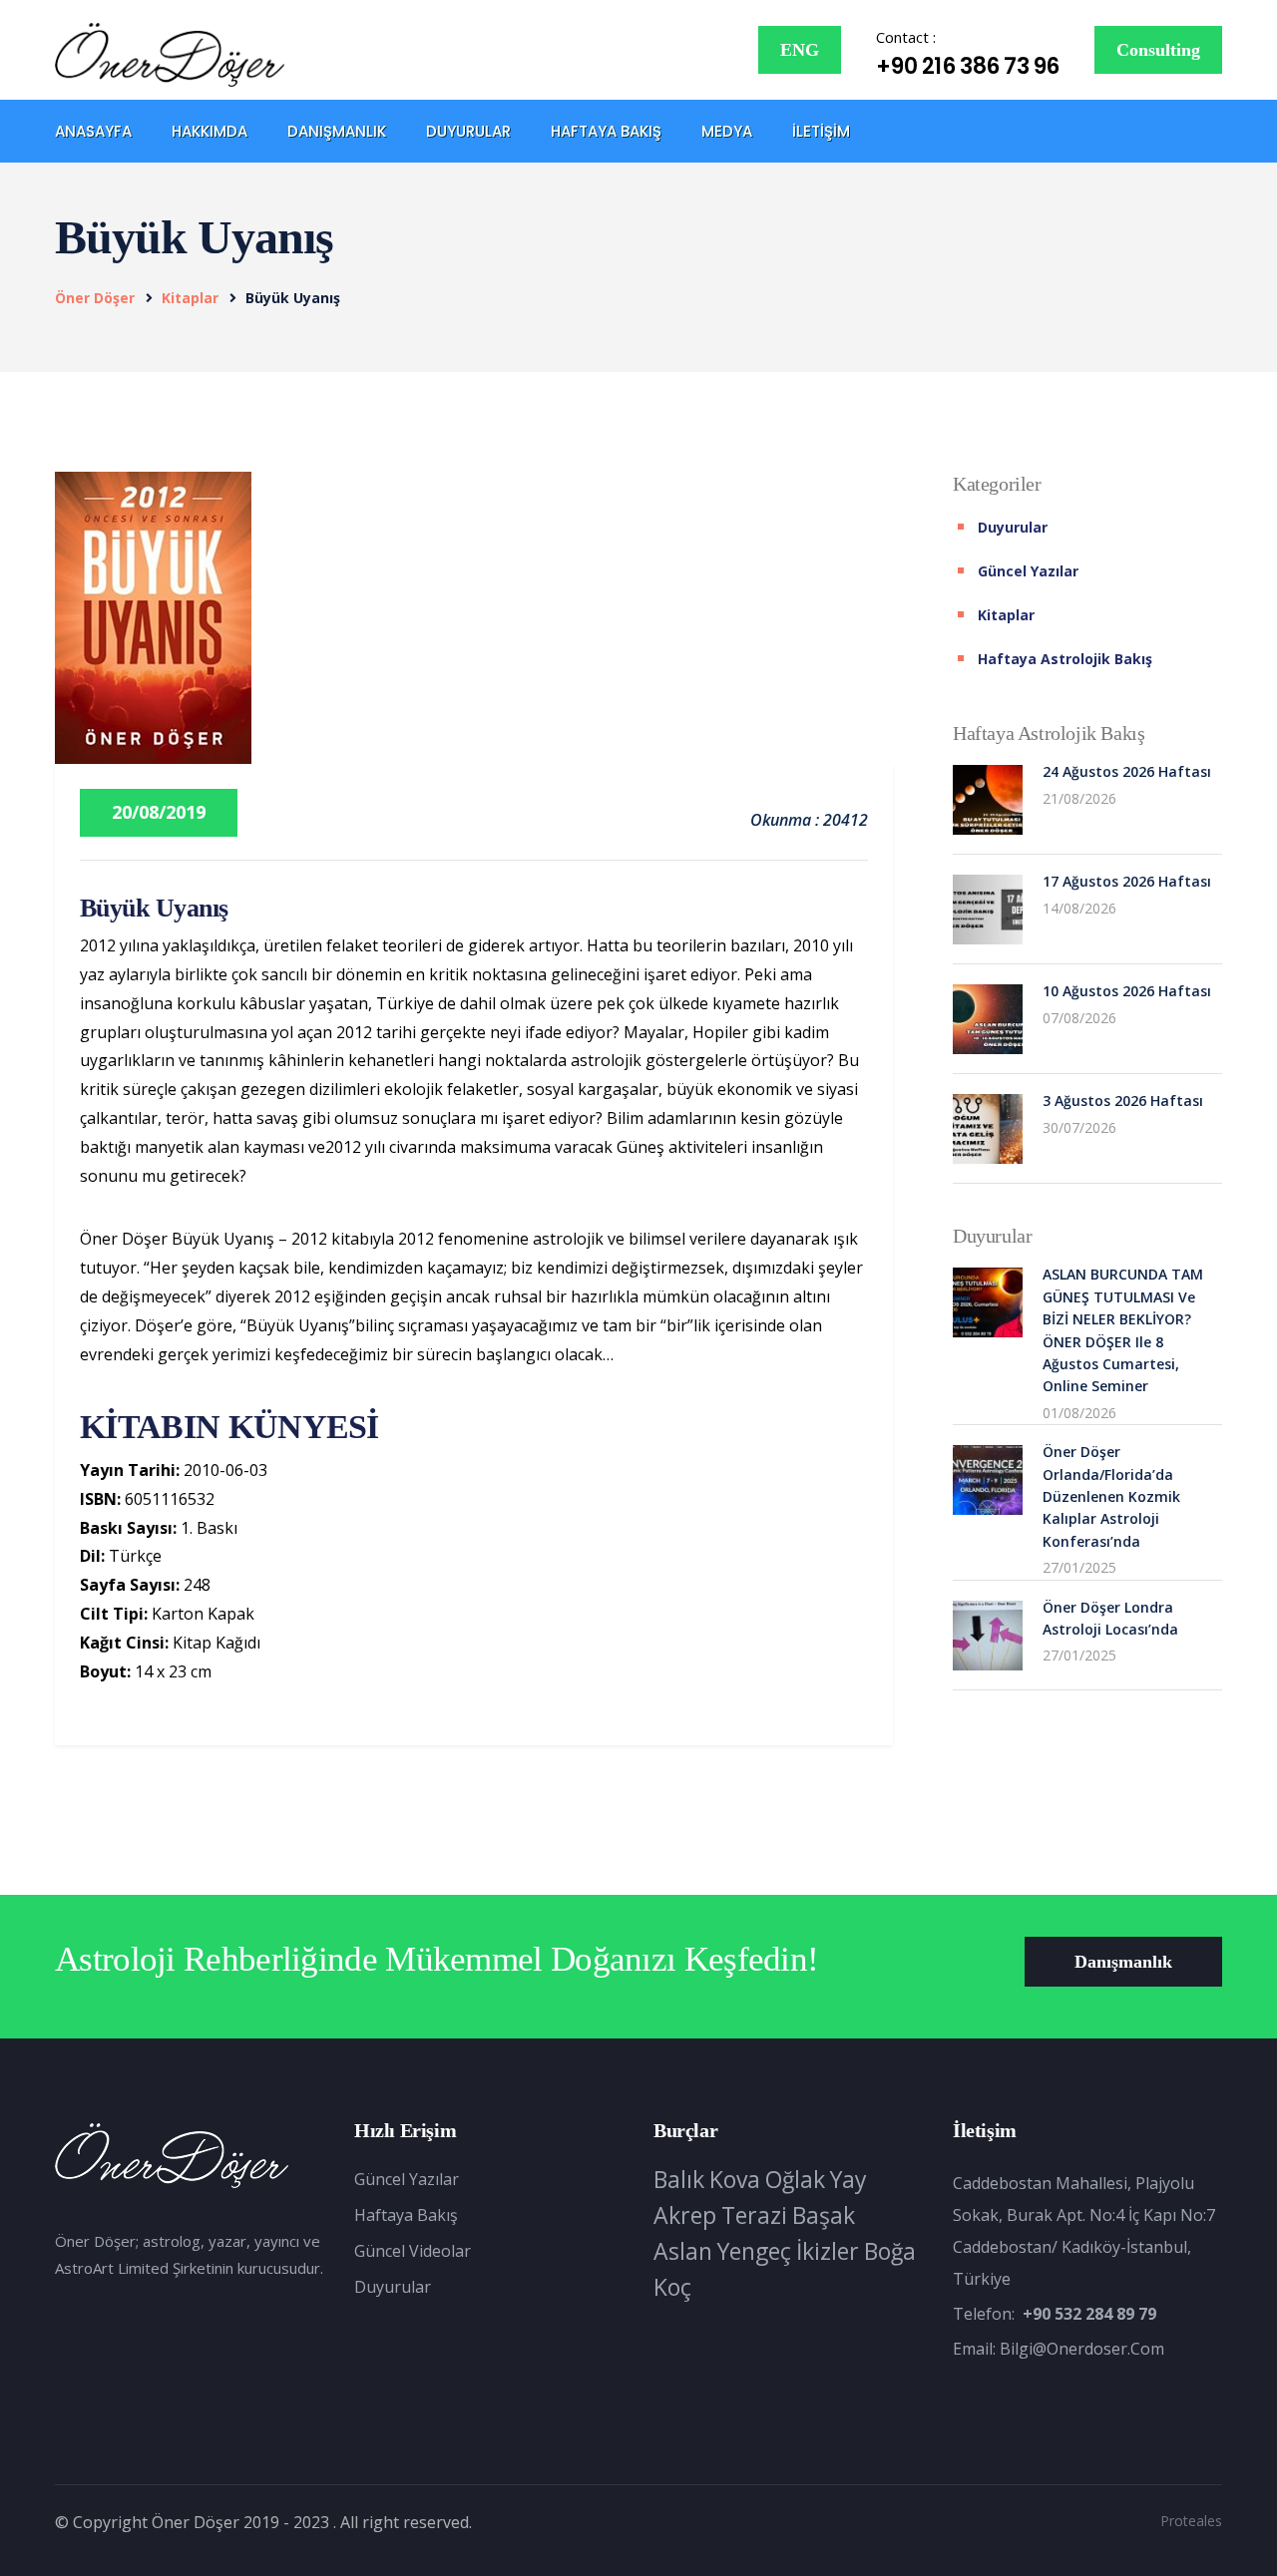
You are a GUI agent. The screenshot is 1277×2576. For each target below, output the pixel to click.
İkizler (828, 2251)
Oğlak (795, 2179)
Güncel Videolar (413, 2251)
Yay (849, 2179)
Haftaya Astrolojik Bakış (1065, 659)
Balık (679, 2179)
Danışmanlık (337, 131)
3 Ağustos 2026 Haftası (1123, 1101)
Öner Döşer (95, 298)
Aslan (683, 2251)
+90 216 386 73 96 (968, 66)
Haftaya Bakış (606, 131)
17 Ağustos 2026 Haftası (1127, 881)
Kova (735, 2179)
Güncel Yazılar (407, 2179)
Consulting (1158, 50)
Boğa (890, 2251)
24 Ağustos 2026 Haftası (1127, 771)
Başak (824, 2215)
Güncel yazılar (1028, 571)
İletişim (821, 131)
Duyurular (468, 131)
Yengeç (754, 2251)
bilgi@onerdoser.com (1082, 2349)
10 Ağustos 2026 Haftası (1127, 991)
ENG (800, 50)
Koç (672, 2287)
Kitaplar (190, 298)
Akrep (685, 2215)
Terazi (754, 2215)
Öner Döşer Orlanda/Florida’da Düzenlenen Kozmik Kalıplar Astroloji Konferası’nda (1111, 1496)
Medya (727, 131)
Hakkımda (210, 131)
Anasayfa (93, 131)
